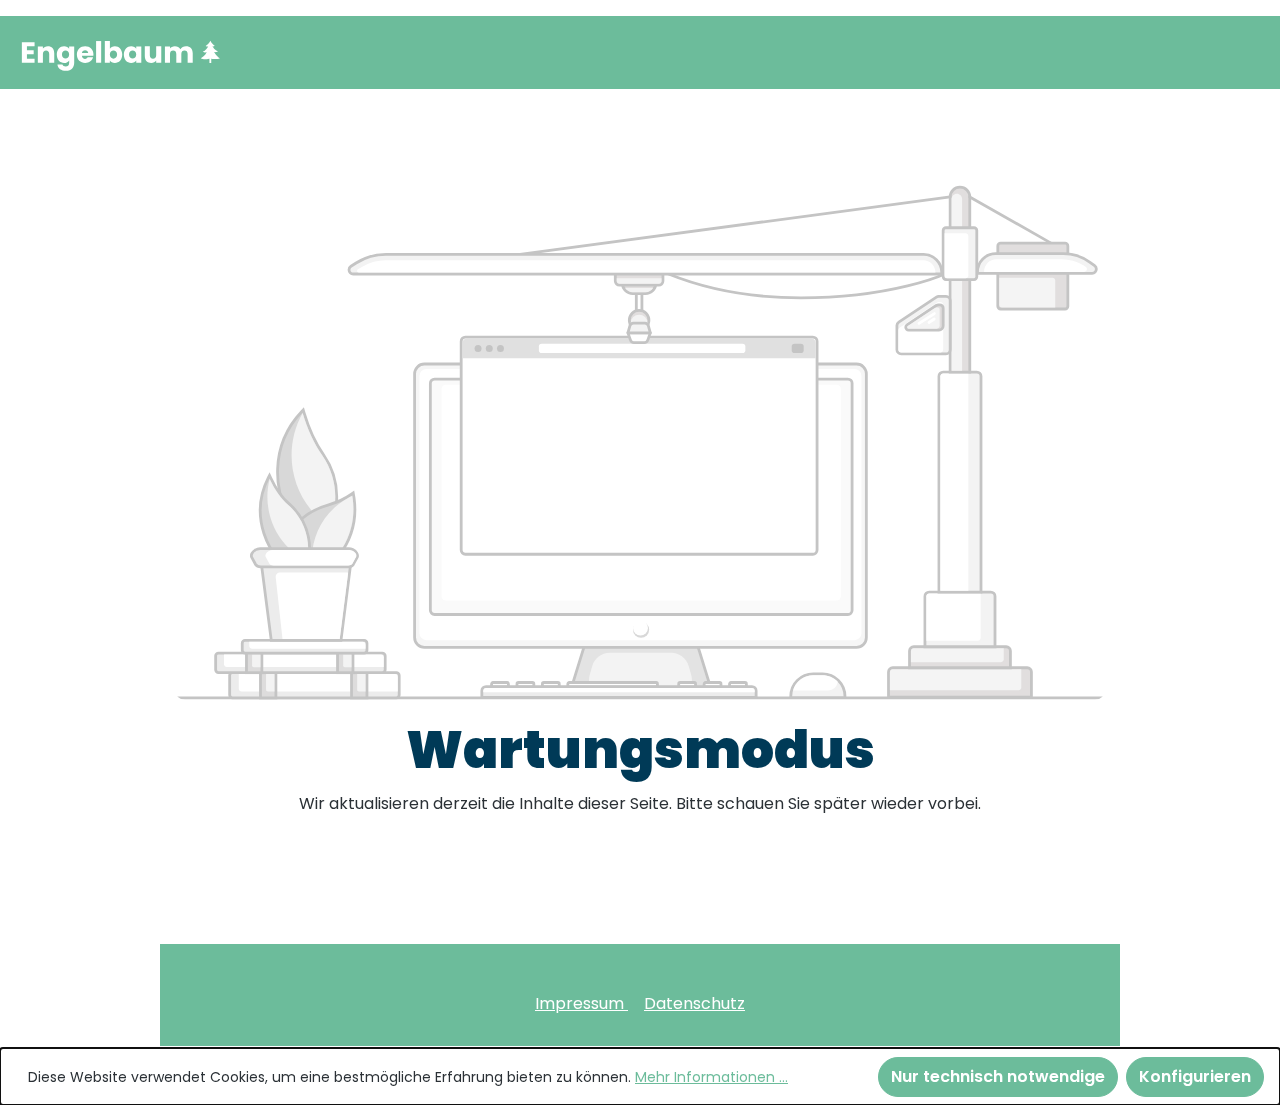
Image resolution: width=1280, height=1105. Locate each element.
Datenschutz (694, 1003)
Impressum (581, 1003)
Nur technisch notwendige (998, 1076)
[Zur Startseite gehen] (120, 52)
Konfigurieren (1195, 1076)
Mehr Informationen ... (711, 1077)
